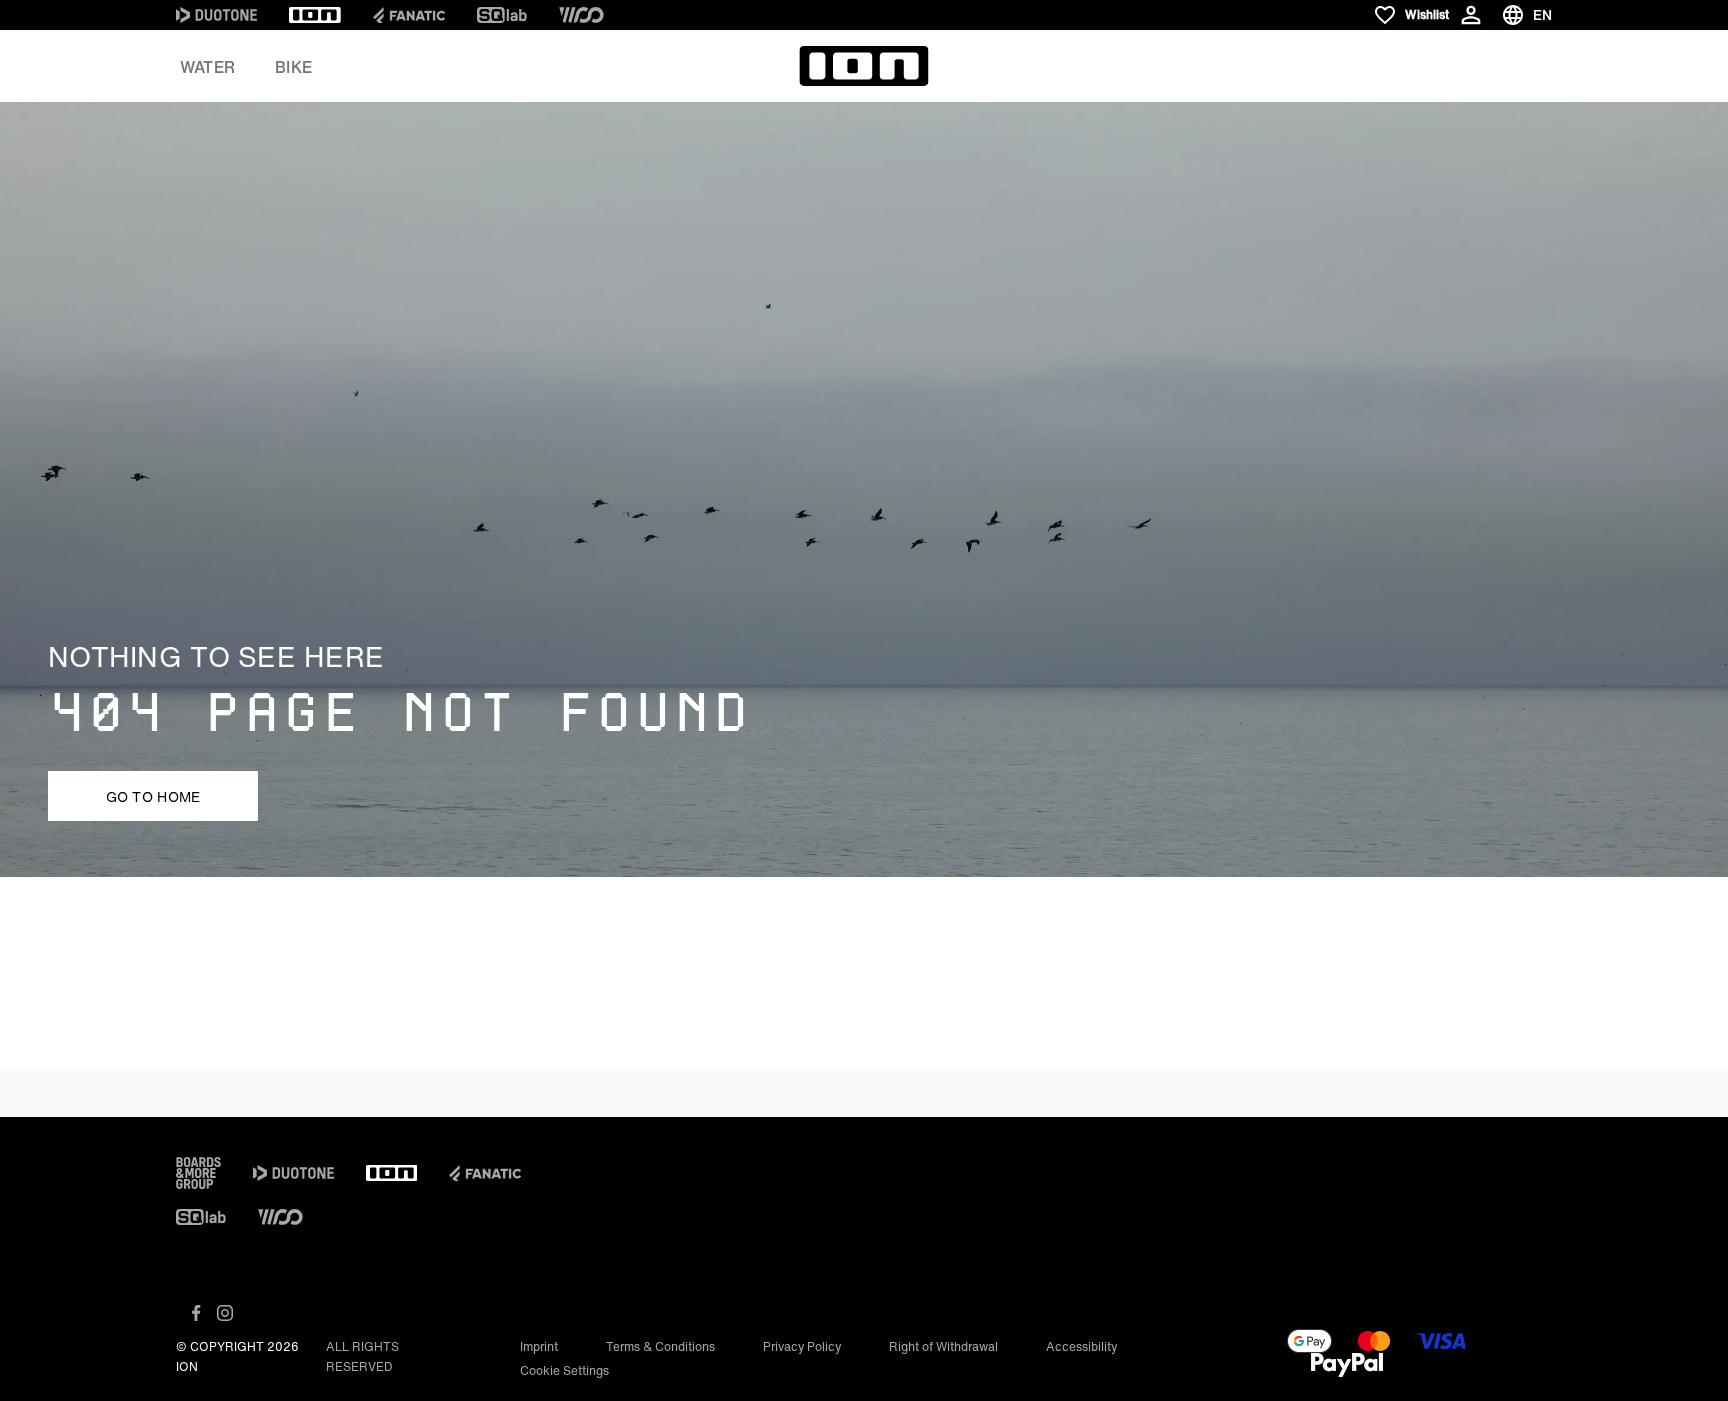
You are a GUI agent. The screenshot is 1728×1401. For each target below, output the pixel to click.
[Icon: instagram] (225, 1313)
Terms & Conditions (660, 1346)
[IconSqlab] (502, 15)
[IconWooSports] (581, 15)
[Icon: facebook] (196, 1313)
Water (207, 67)
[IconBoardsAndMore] (198, 1173)
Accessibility (1081, 1346)
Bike (293, 67)
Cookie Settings (564, 1370)
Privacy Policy (802, 1346)
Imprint (539, 1346)
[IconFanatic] (409, 15)
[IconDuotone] (216, 15)
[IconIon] (315, 15)
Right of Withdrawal (943, 1346)
